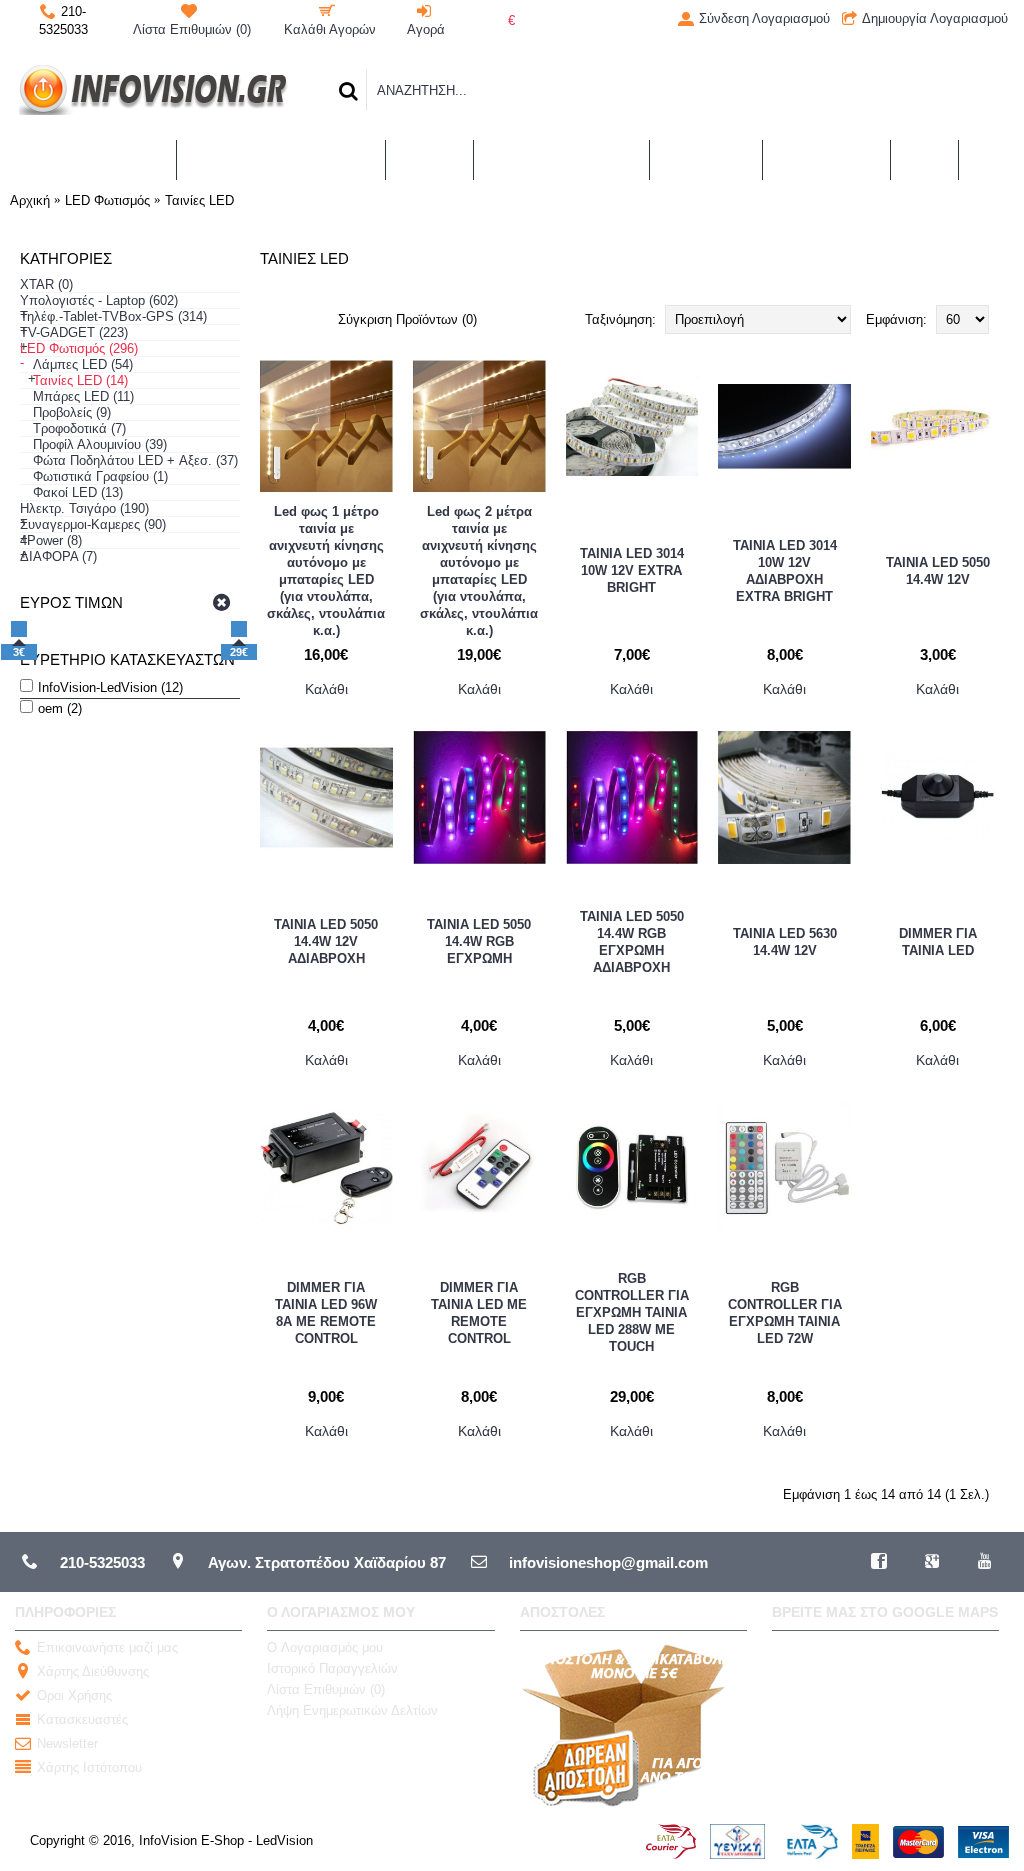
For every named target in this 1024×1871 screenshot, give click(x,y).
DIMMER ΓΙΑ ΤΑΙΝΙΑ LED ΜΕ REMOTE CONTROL (479, 1313)
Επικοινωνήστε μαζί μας (107, 1648)
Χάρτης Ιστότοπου (89, 1768)
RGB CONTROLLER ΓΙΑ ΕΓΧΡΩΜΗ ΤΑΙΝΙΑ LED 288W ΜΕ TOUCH (632, 1312)
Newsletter (67, 1744)
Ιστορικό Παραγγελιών (332, 1668)
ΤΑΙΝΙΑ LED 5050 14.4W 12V (938, 571)
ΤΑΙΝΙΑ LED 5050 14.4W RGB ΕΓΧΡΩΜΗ (479, 941)
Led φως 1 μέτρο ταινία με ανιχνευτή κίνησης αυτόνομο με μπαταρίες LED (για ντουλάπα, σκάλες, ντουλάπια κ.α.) (326, 571)
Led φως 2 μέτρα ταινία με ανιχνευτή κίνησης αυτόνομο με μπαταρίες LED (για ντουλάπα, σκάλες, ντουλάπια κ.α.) (479, 571)
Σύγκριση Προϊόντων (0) (407, 319)
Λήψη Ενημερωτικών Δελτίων (352, 1710)
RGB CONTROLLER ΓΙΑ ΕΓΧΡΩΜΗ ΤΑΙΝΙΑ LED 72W (785, 1313)
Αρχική (30, 200)
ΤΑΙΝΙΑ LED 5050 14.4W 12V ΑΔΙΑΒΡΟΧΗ (326, 941)
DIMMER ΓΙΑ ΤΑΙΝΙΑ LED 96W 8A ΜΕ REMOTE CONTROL (326, 1313)
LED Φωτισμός (107, 200)
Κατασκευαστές (82, 1720)
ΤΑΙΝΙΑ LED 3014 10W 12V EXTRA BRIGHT (632, 570)
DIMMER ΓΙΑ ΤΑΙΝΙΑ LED (938, 942)
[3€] (19, 629)
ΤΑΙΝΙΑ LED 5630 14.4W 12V (785, 942)
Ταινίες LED (199, 200)
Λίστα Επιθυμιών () (326, 1689)
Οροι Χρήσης (74, 1696)
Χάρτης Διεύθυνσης (93, 1672)
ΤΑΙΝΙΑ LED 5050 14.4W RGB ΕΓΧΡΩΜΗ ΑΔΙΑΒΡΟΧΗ (632, 942)
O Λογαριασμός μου (325, 1647)
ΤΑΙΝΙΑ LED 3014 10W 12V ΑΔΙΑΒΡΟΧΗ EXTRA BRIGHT (785, 571)
